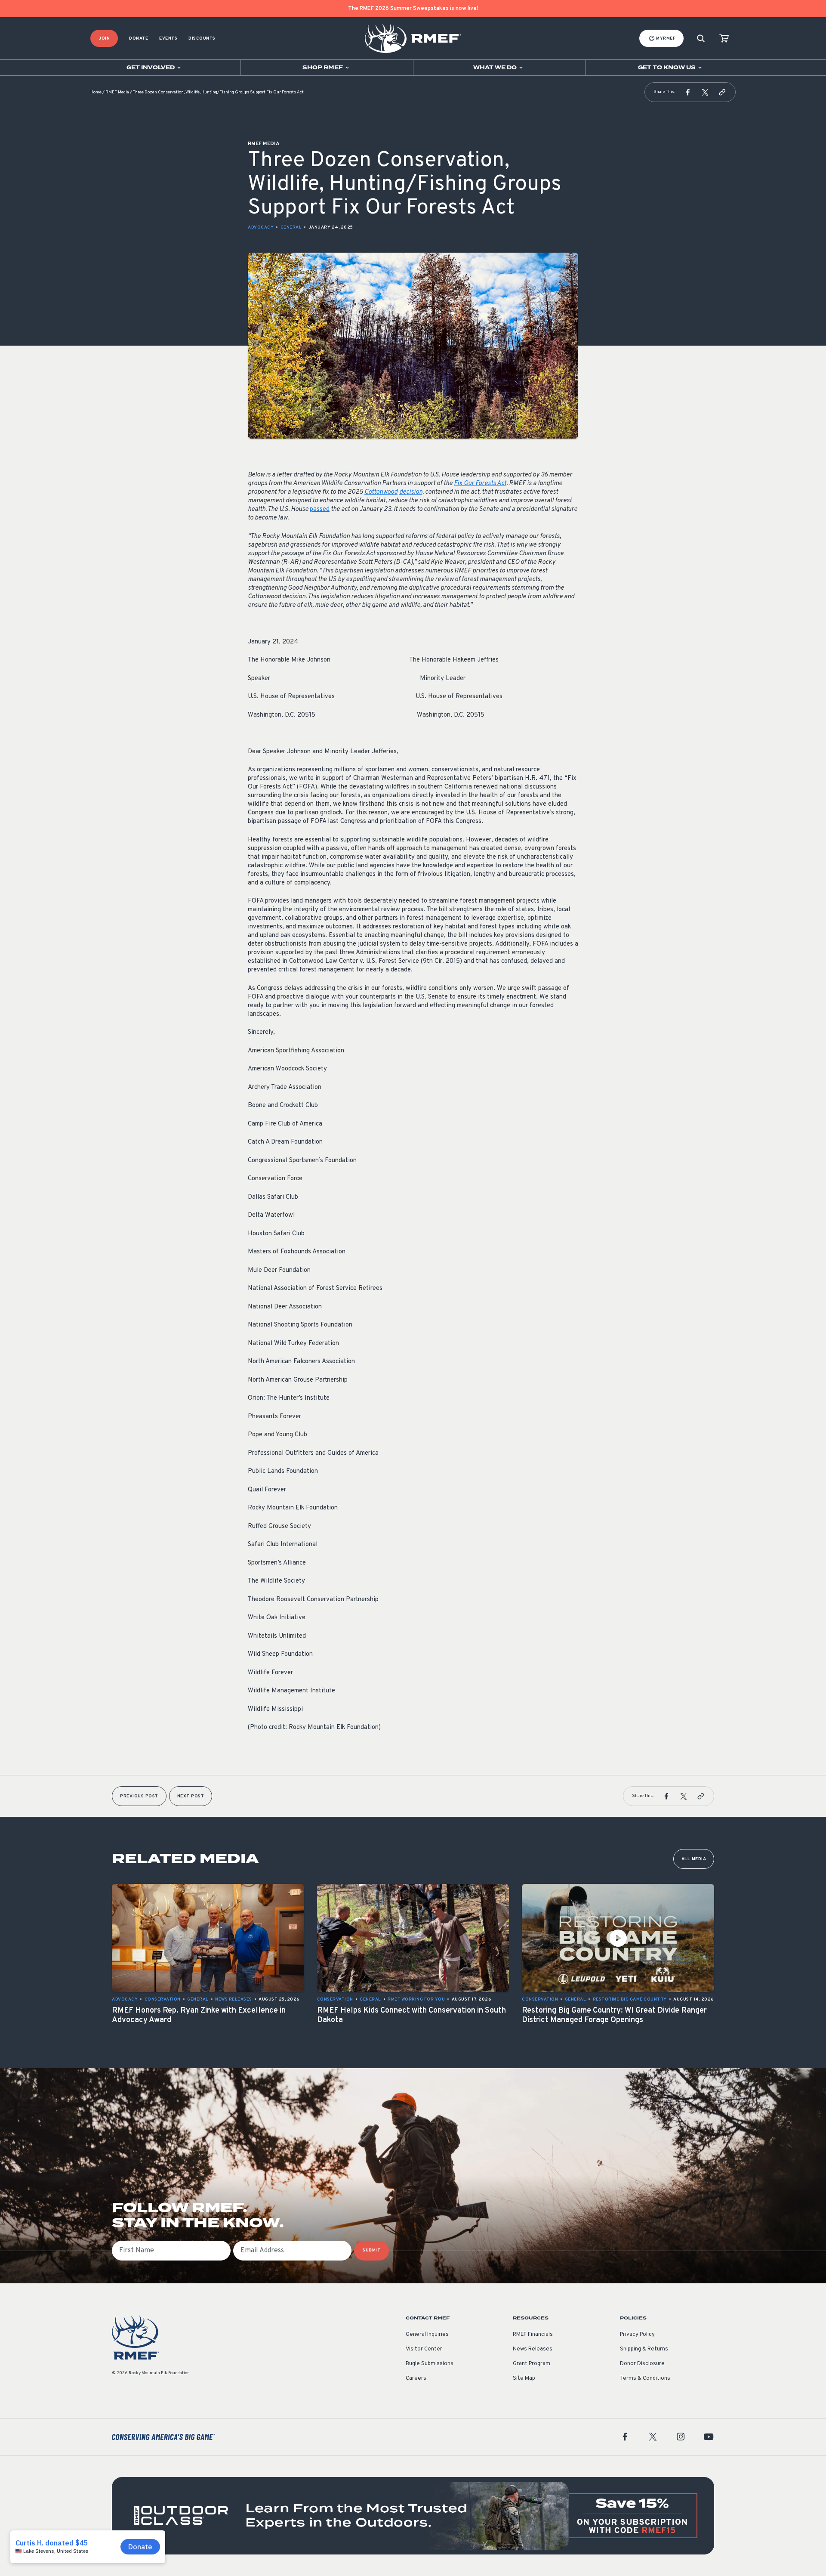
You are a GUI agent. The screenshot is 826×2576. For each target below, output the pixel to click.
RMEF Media (117, 92)
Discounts (202, 39)
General (291, 227)
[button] (688, 92)
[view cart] (724, 39)
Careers (416, 2378)
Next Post (191, 1796)
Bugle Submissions (430, 2364)
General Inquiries (427, 2335)
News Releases (533, 2349)
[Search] (701, 39)
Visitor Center (424, 2349)
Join (104, 39)
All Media (694, 1859)
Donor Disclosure (642, 2364)
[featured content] (413, 2516)
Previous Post (139, 1796)
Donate (139, 39)
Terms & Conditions (645, 2378)
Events (168, 39)
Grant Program (532, 2364)
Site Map (524, 2378)
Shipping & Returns (644, 2349)
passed (320, 509)
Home (96, 92)
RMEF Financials (533, 2335)
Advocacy (261, 227)
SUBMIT (371, 2250)
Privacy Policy (637, 2335)
